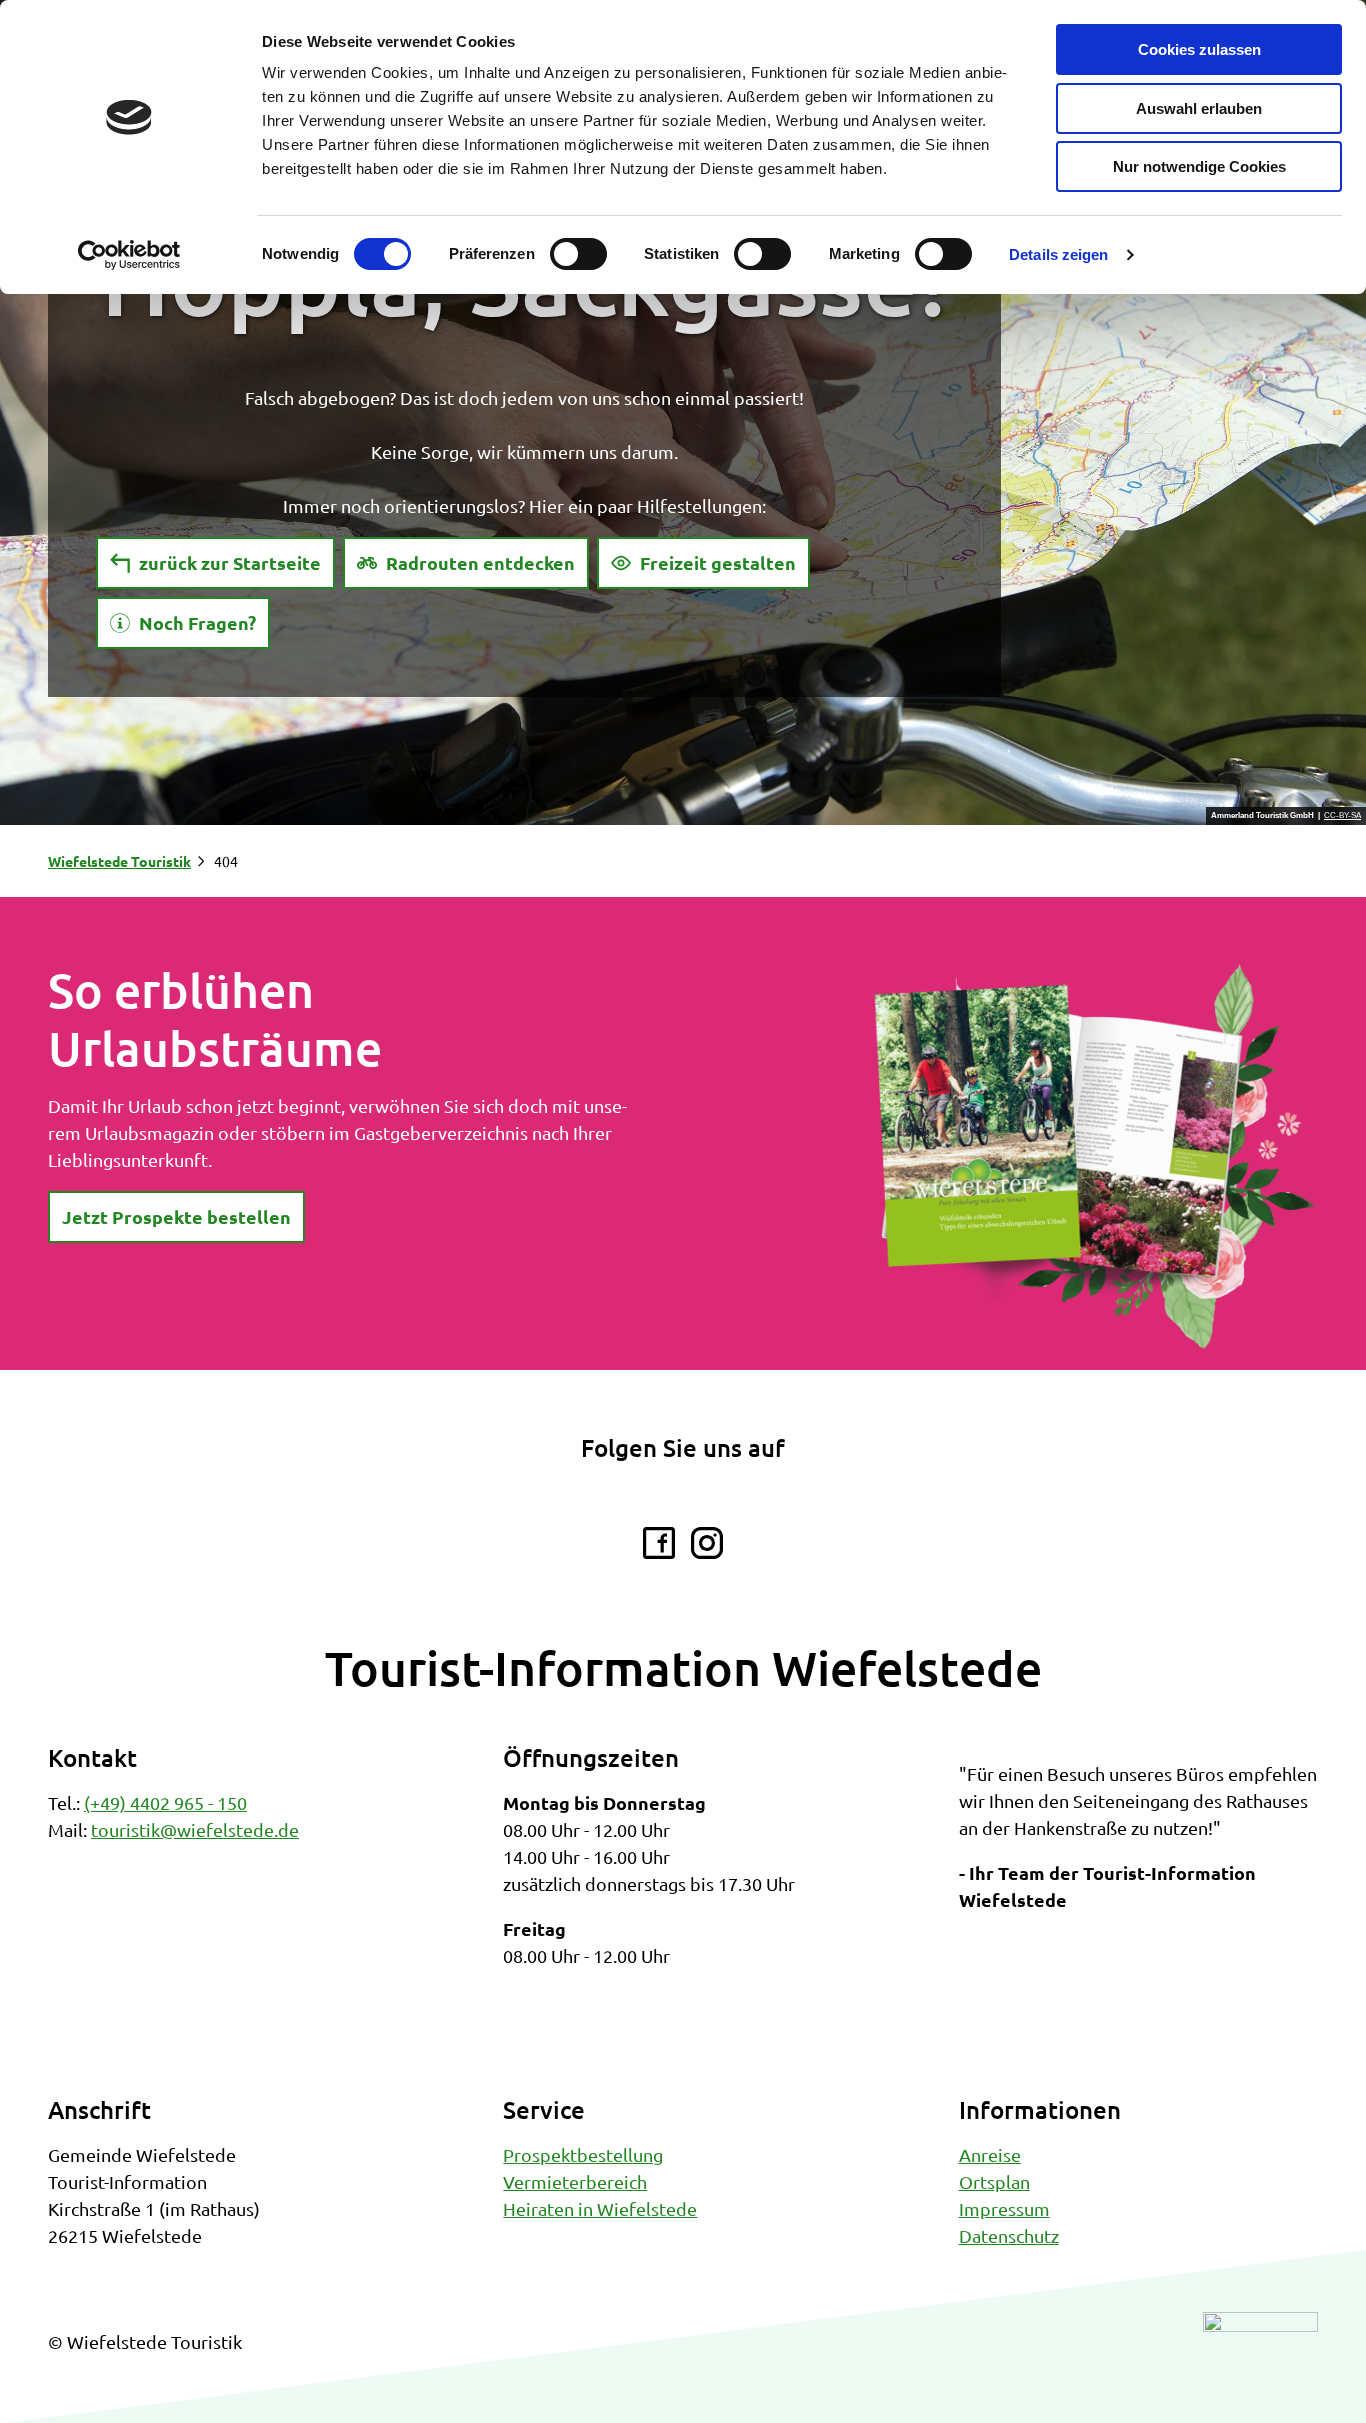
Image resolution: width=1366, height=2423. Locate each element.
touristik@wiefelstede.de (195, 1829)
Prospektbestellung (583, 2154)
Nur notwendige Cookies (1199, 166)
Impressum (1004, 2208)
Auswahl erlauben (1199, 108)
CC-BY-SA (1342, 816)
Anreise (990, 2154)
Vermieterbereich (575, 2181)
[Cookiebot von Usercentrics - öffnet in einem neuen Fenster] (129, 255)
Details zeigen (1058, 254)
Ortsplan (994, 2181)
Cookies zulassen (1199, 49)
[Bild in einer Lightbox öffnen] (1093, 1156)
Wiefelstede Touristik (119, 861)
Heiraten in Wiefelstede (600, 2208)
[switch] (578, 254)
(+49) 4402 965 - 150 (165, 1802)
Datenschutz (1009, 2235)
